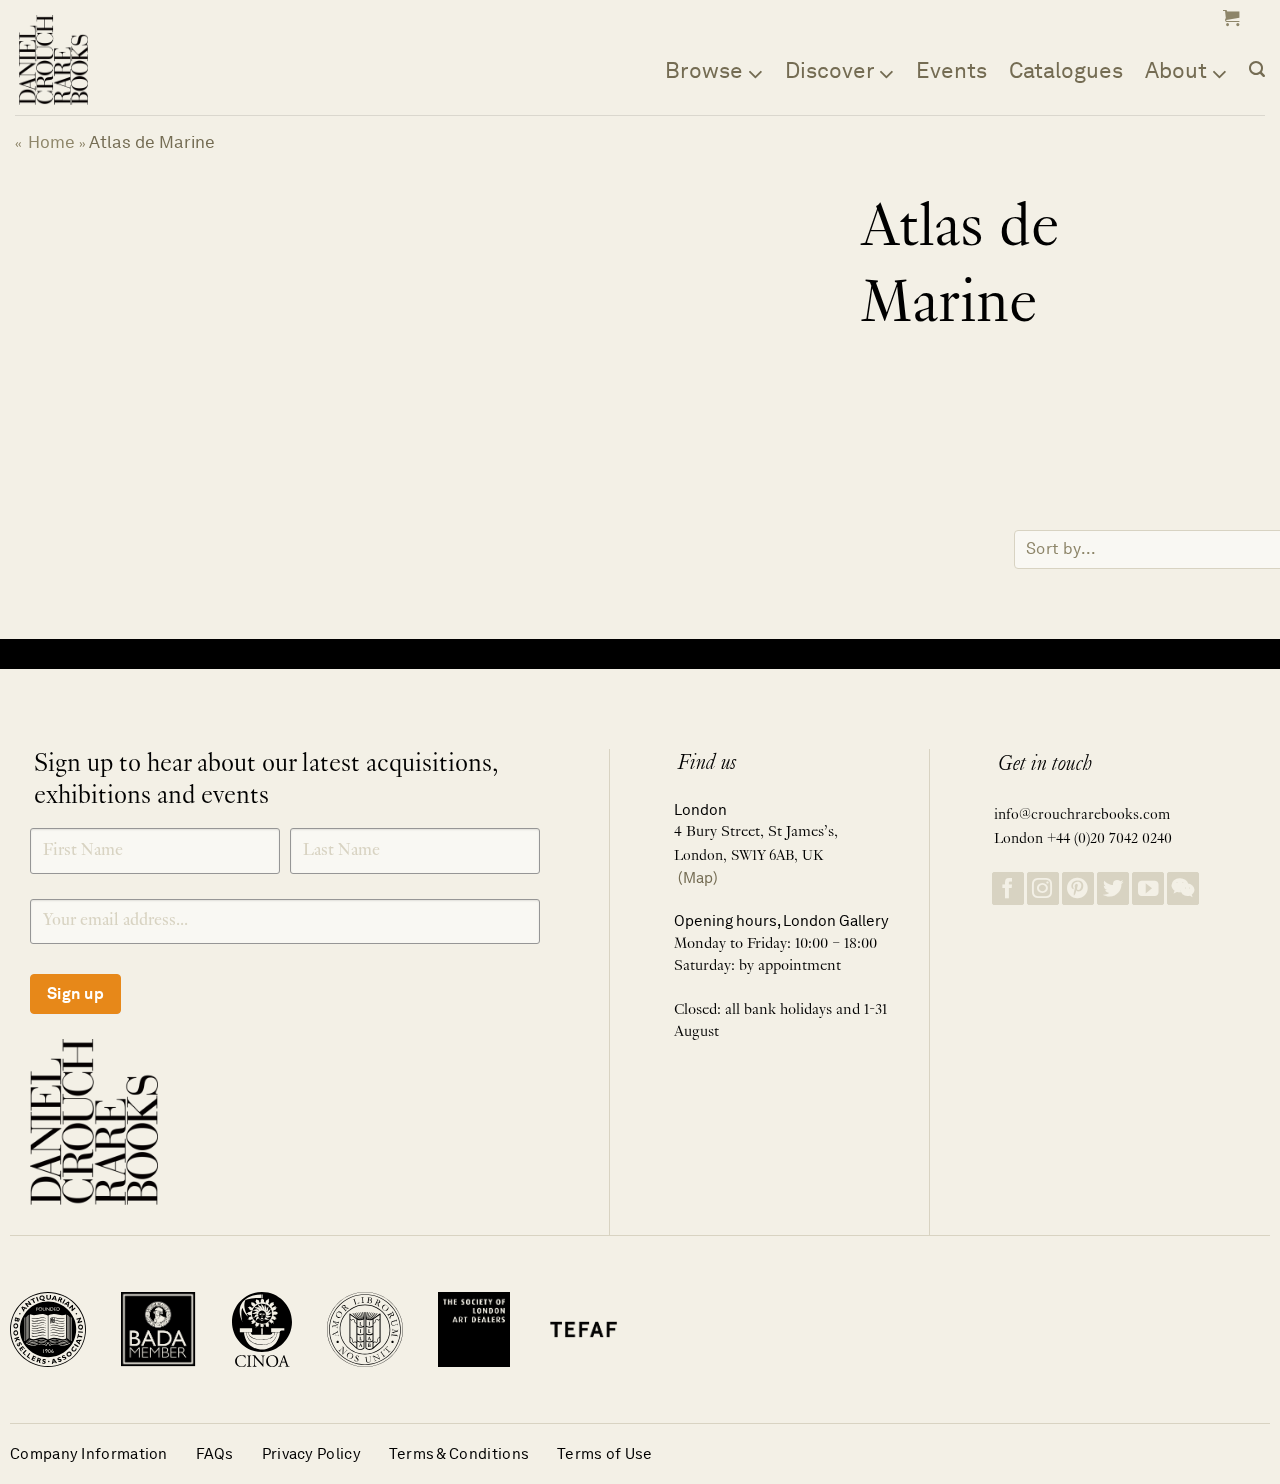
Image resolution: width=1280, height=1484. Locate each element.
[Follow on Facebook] (1008, 888)
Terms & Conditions (459, 1453)
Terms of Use (605, 1453)
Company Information (89, 1453)
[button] (1229, 18)
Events (951, 70)
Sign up (75, 993)
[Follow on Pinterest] (1078, 888)
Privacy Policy (311, 1453)
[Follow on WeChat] (1183, 888)
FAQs (215, 1453)
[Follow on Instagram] (1043, 888)
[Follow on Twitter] (1113, 888)
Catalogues (1066, 70)
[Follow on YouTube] (1148, 888)
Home (51, 142)
